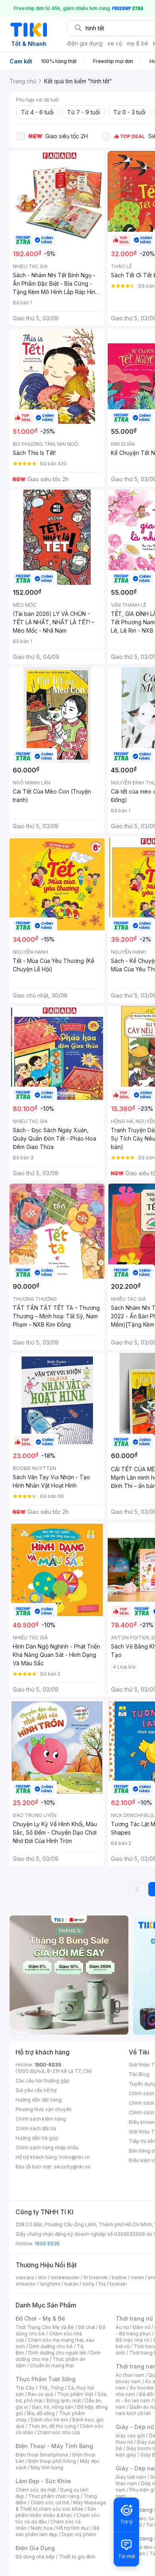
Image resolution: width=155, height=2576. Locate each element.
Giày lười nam (131, 2477)
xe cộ (115, 43)
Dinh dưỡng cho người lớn (57, 2353)
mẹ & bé (138, 43)
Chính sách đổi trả (36, 2128)
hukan (71, 2284)
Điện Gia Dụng (35, 2548)
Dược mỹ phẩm (79, 2534)
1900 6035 (47, 2244)
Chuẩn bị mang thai (52, 2365)
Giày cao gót (130, 2436)
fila (102, 2284)
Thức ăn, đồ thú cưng (52, 2426)
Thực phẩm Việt (75, 2394)
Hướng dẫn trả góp (37, 2138)
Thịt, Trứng (51, 2388)
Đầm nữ (141, 2327)
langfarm (50, 2284)
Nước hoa (42, 2528)
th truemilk (96, 2277)
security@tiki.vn (72, 2167)
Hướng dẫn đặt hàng (39, 2100)
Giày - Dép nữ (135, 2427)
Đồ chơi (86, 2327)
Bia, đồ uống (41, 2413)
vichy (88, 2284)
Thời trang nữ (134, 2318)
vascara (25, 2277)
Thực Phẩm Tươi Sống (46, 2379)
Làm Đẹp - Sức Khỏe (43, 2481)
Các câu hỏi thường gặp (43, 2081)
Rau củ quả (41, 2394)
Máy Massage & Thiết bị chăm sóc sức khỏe (61, 2506)
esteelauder (65, 2277)
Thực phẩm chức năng (54, 2496)
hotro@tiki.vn (75, 2157)
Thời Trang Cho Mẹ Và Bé (45, 2327)
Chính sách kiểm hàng (41, 2119)
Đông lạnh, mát (64, 2401)
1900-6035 (48, 2065)
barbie (119, 2277)
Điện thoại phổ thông (52, 2461)
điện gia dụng (85, 43)
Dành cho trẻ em (49, 2420)
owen (137, 2277)
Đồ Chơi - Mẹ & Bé (40, 2318)
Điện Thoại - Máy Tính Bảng (54, 2446)
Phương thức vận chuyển (44, 2109)
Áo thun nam (130, 2375)
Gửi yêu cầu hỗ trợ (36, 2090)
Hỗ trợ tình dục (73, 2528)
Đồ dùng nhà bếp (35, 2557)
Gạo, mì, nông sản (52, 2407)
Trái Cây (25, 2388)
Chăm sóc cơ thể (50, 2502)
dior (42, 2277)
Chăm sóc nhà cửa (59, 2432)
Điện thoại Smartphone (42, 2455)
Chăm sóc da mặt (36, 2490)
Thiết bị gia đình (77, 2557)
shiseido (26, 2284)
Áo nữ (122, 2327)
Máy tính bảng (47, 2467)
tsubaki (118, 2284)
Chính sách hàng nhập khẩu (47, 2148)
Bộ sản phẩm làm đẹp (57, 2531)
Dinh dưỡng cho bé (51, 2346)
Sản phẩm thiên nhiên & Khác (56, 2512)
